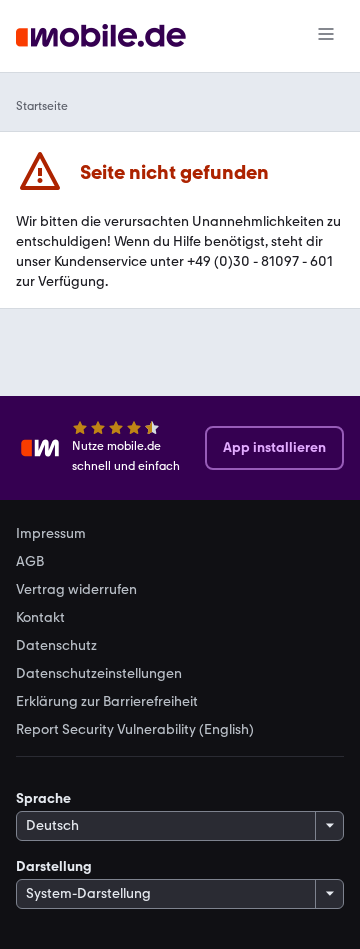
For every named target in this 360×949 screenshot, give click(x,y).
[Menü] (326, 36)
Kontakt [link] (40, 618)
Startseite (42, 106)
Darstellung (54, 866)
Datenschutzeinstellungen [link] (99, 674)
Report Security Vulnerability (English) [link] (135, 730)
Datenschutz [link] (56, 646)
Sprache (43, 798)
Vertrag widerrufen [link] (76, 590)
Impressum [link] (51, 534)
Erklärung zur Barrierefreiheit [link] (107, 702)
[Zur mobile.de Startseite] (101, 36)
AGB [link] (30, 562)
